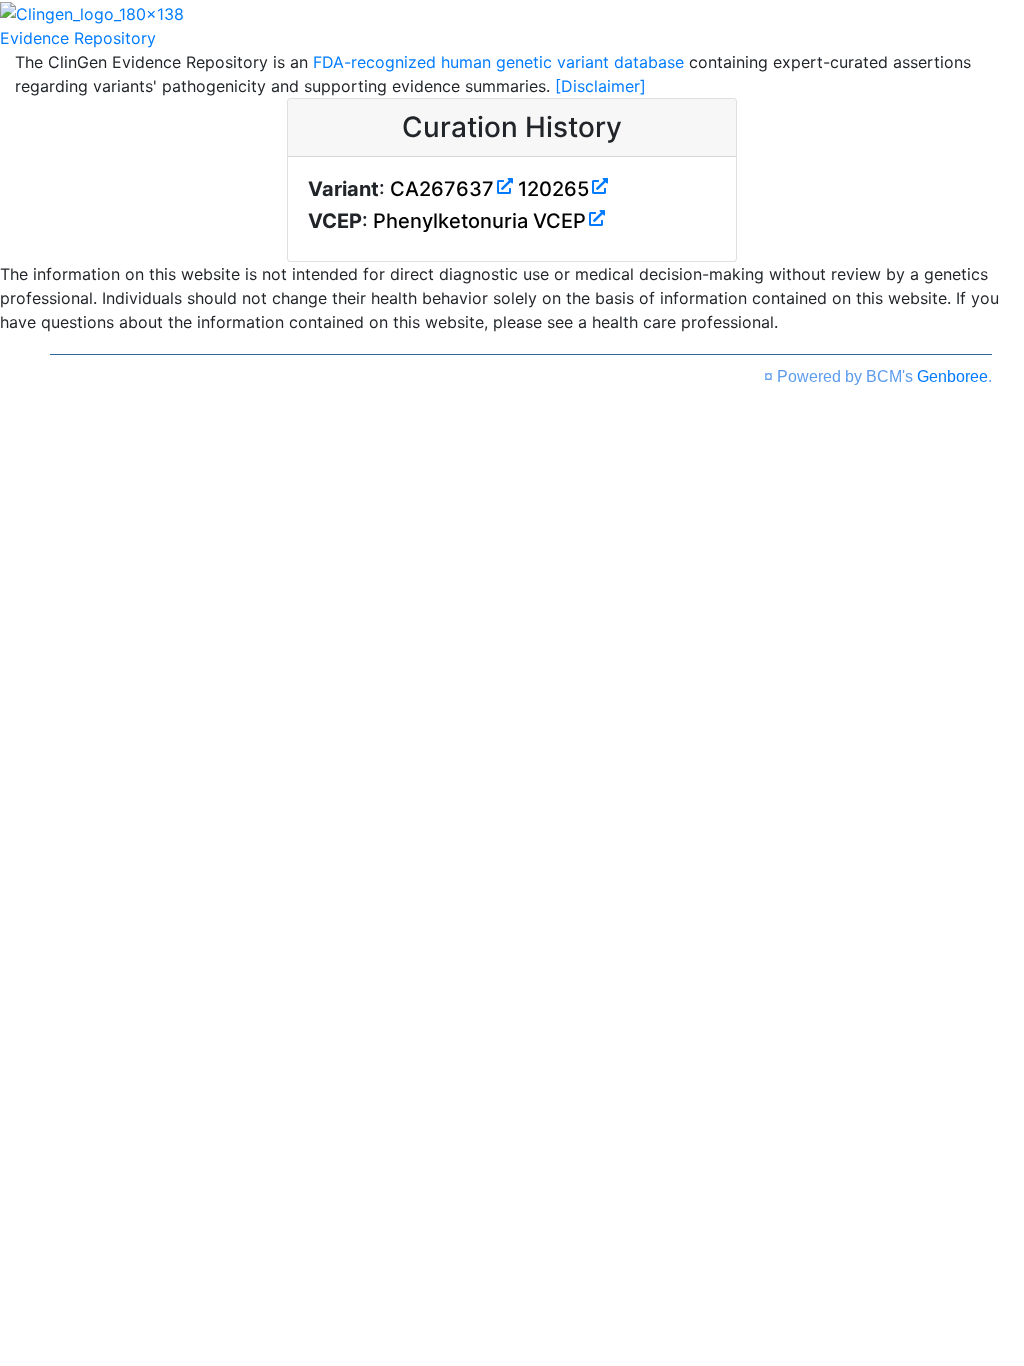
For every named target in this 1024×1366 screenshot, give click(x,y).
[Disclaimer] (600, 86)
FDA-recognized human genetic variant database (498, 62)
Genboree (952, 376)
